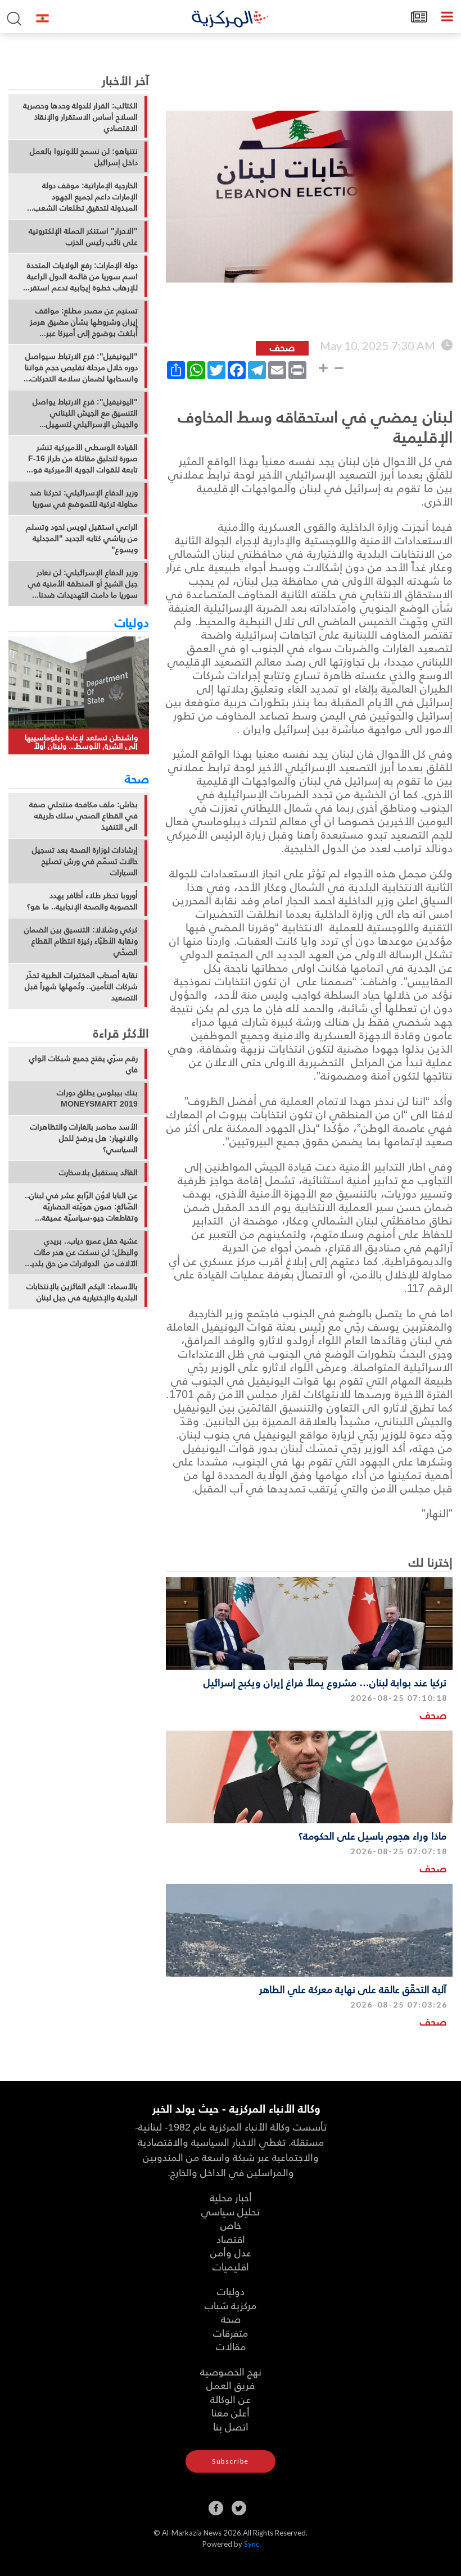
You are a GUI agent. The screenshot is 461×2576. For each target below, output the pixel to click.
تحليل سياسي (231, 2211)
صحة (137, 778)
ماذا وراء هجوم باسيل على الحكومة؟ (372, 1835)
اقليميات (231, 2266)
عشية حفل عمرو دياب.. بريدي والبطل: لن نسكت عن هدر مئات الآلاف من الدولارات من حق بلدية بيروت (83, 1252)
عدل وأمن (231, 2252)
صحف (433, 1715)
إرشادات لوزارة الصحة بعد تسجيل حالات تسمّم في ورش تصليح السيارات (85, 861)
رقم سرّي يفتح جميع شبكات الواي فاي (83, 1064)
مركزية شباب (231, 2305)
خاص (231, 2225)
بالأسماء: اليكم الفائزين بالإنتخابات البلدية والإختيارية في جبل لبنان (82, 1292)
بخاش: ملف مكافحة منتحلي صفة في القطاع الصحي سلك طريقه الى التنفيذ (83, 816)
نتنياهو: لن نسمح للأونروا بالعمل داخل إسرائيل (84, 157)
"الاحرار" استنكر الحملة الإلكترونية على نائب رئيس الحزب (83, 236)
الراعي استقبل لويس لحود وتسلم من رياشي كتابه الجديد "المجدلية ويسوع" (82, 538)
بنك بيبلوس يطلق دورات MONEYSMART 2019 (97, 1098)
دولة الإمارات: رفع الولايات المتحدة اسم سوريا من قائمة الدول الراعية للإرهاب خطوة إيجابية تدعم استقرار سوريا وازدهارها (82, 276)
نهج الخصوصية (231, 2371)
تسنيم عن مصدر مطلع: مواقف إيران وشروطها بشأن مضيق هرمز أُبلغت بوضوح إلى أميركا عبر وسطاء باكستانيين (84, 322)
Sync (252, 2544)
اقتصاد (231, 2239)
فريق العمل (231, 2385)
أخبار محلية (231, 2197)
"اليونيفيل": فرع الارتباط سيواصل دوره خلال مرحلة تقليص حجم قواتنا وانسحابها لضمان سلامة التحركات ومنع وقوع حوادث (81, 367)
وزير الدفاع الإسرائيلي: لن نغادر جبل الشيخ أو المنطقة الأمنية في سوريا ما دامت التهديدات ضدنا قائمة (83, 584)
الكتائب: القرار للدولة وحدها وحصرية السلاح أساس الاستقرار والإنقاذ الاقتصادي (80, 117)
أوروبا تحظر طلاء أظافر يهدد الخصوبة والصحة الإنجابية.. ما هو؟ (82, 901)
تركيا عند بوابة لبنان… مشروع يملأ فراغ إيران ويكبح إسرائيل (325, 1682)
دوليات (132, 622)
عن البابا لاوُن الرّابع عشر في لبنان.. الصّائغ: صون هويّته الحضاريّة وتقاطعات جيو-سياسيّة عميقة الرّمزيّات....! (81, 1207)
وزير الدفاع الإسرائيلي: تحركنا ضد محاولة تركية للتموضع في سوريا (84, 498)
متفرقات (231, 2332)
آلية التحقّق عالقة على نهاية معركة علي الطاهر (353, 1989)
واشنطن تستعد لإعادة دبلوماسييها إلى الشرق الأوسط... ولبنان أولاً (81, 742)
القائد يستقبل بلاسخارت (98, 1172)
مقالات (231, 2346)
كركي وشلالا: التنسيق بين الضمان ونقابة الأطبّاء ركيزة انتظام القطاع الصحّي (81, 941)
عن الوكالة (231, 2399)
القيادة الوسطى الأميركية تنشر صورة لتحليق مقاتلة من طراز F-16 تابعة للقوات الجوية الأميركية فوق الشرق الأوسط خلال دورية (83, 458)
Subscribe (231, 2461)
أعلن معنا (231, 2412)
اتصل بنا (231, 2426)
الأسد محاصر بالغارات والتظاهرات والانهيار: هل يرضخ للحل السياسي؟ (84, 1138)
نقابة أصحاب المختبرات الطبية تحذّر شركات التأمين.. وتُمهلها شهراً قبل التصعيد (81, 986)
